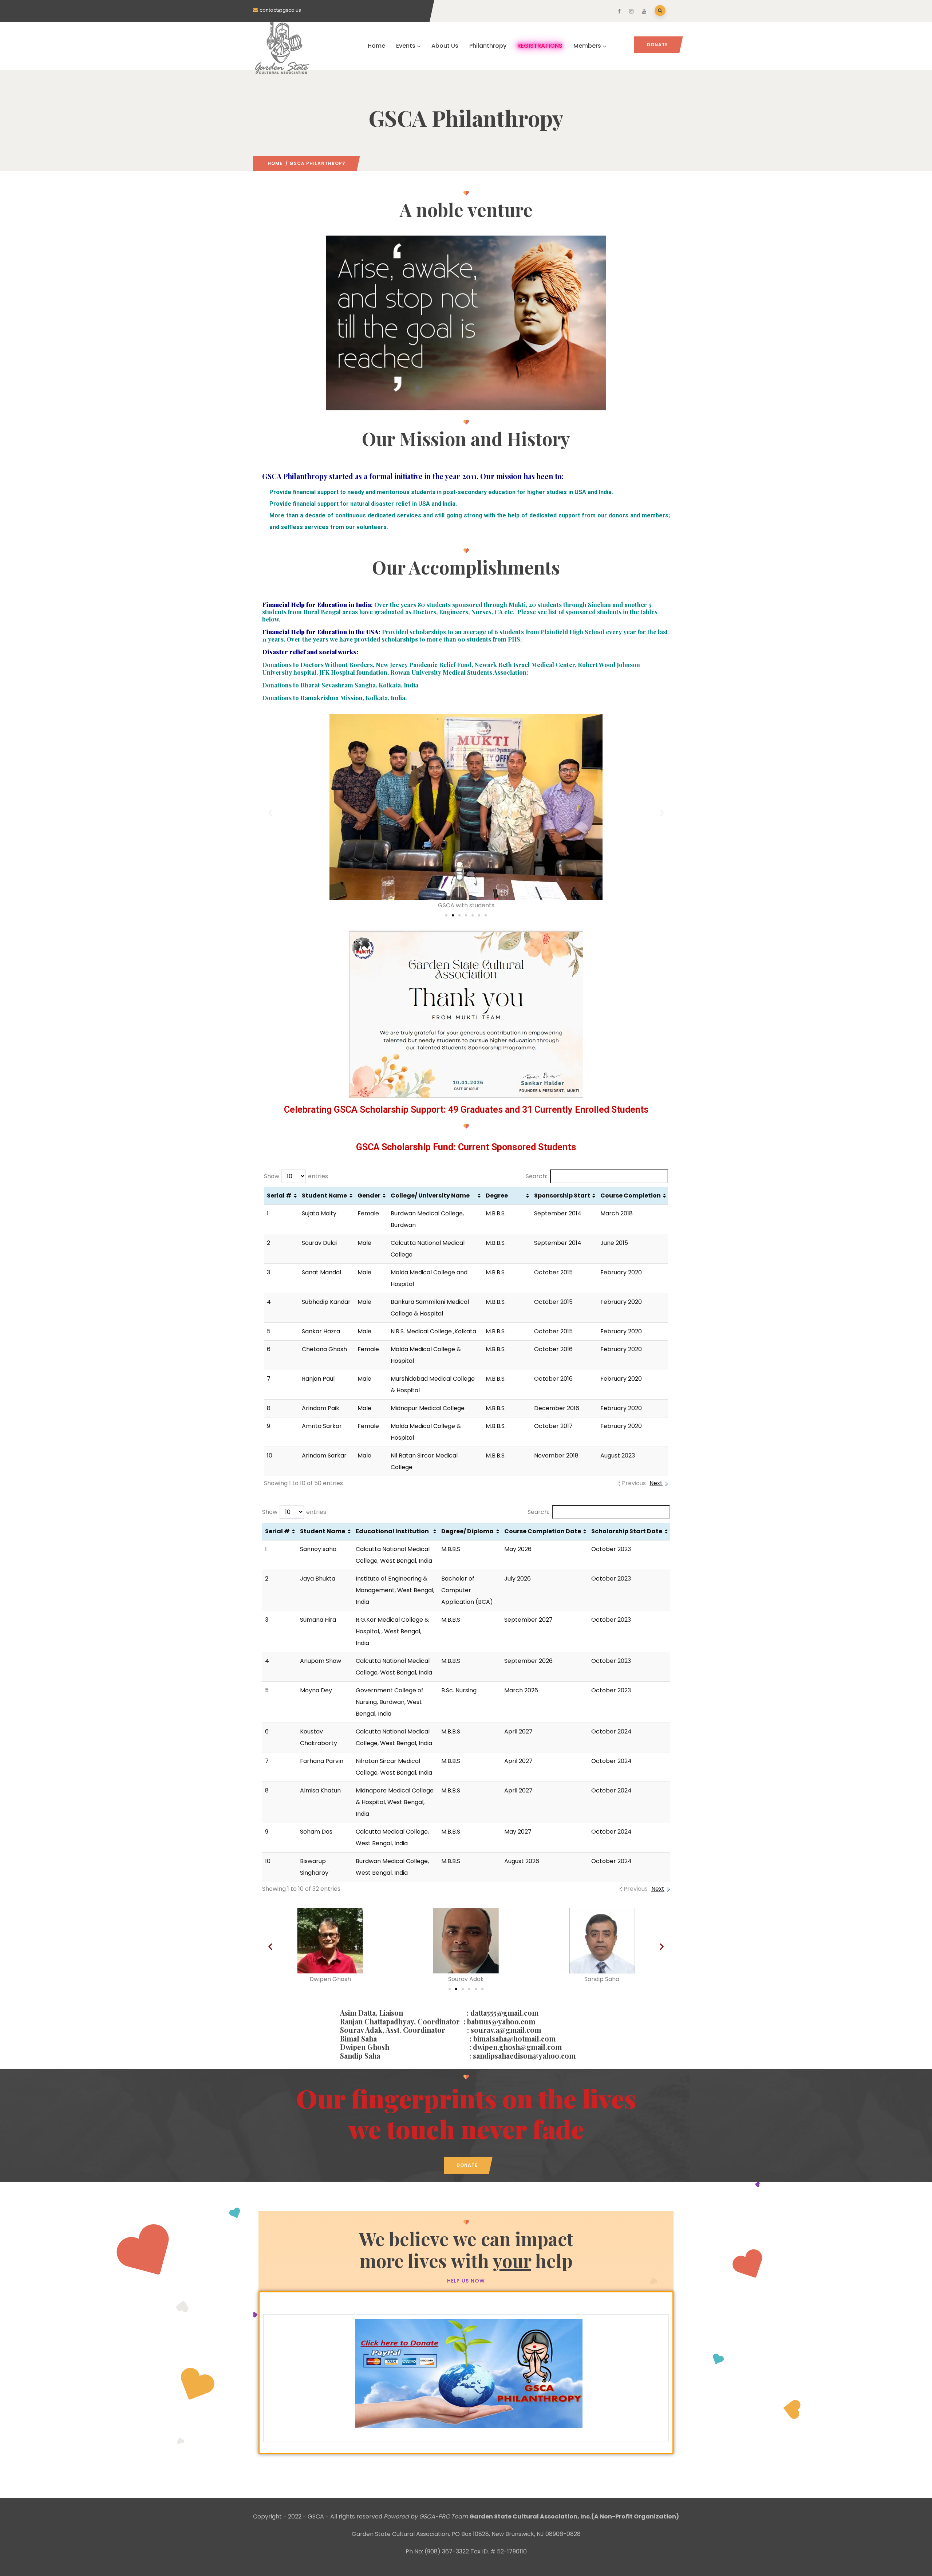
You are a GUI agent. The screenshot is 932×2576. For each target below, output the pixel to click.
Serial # (279, 1196)
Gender (369, 1196)
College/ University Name (430, 1196)
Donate (657, 45)
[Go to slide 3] (459, 915)
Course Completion (631, 1196)
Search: (536, 1176)
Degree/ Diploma (467, 1531)
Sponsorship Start (562, 1196)
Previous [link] (634, 1483)
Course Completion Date (543, 1531)
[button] (270, 813)
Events (406, 46)
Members (587, 46)
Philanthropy (488, 46)
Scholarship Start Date (627, 1531)
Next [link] (656, 1483)
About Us (445, 46)
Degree (497, 1196)
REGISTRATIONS (540, 46)
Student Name (324, 1196)
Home (376, 46)
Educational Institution (392, 1531)
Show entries (296, 1176)
